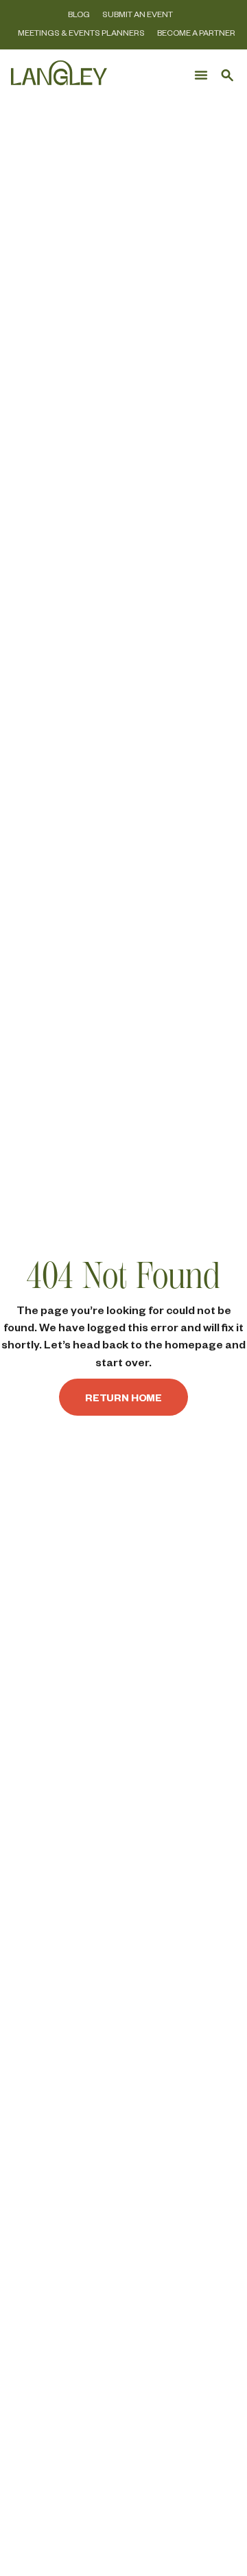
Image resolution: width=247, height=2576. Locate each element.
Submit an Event (138, 14)
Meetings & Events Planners (81, 33)
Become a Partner (196, 33)
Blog (79, 14)
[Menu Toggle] (201, 75)
